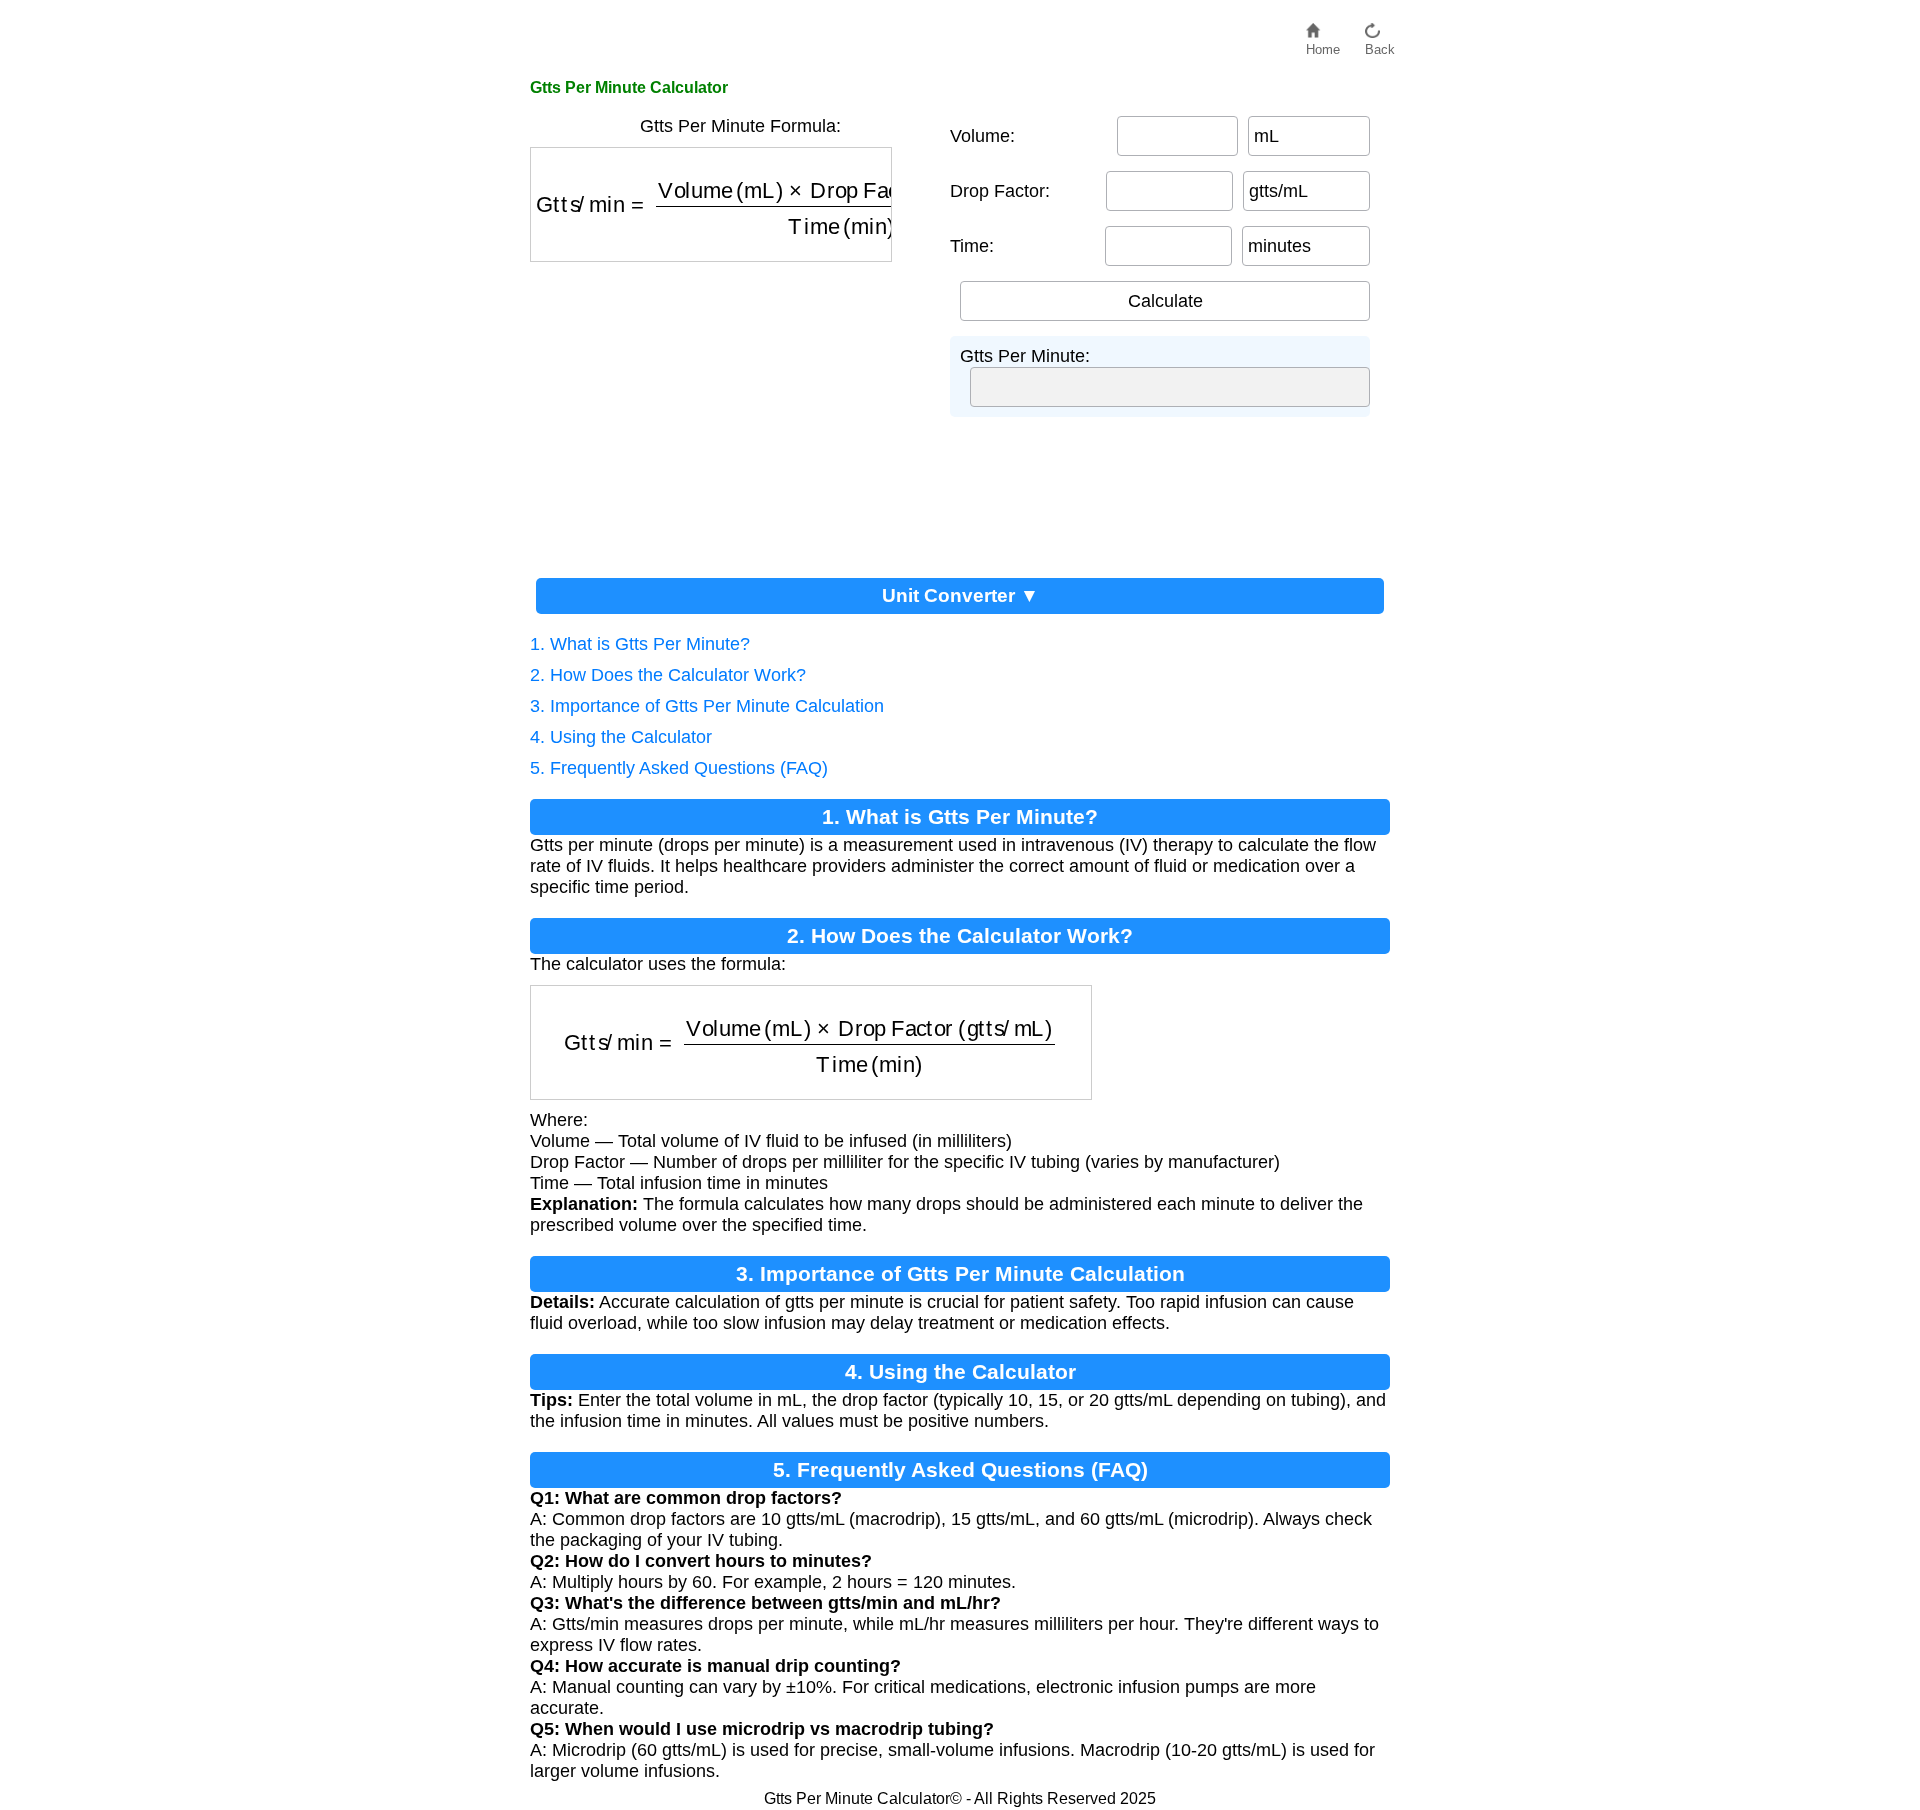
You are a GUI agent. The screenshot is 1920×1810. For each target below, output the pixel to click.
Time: (972, 246)
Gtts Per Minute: (1025, 356)
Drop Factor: (1000, 191)
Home (1323, 44)
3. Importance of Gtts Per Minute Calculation (707, 706)
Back (1380, 44)
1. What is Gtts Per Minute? (640, 644)
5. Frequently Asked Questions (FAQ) (679, 768)
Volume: (982, 136)
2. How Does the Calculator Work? (668, 675)
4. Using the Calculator (621, 737)
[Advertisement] (730, 412)
